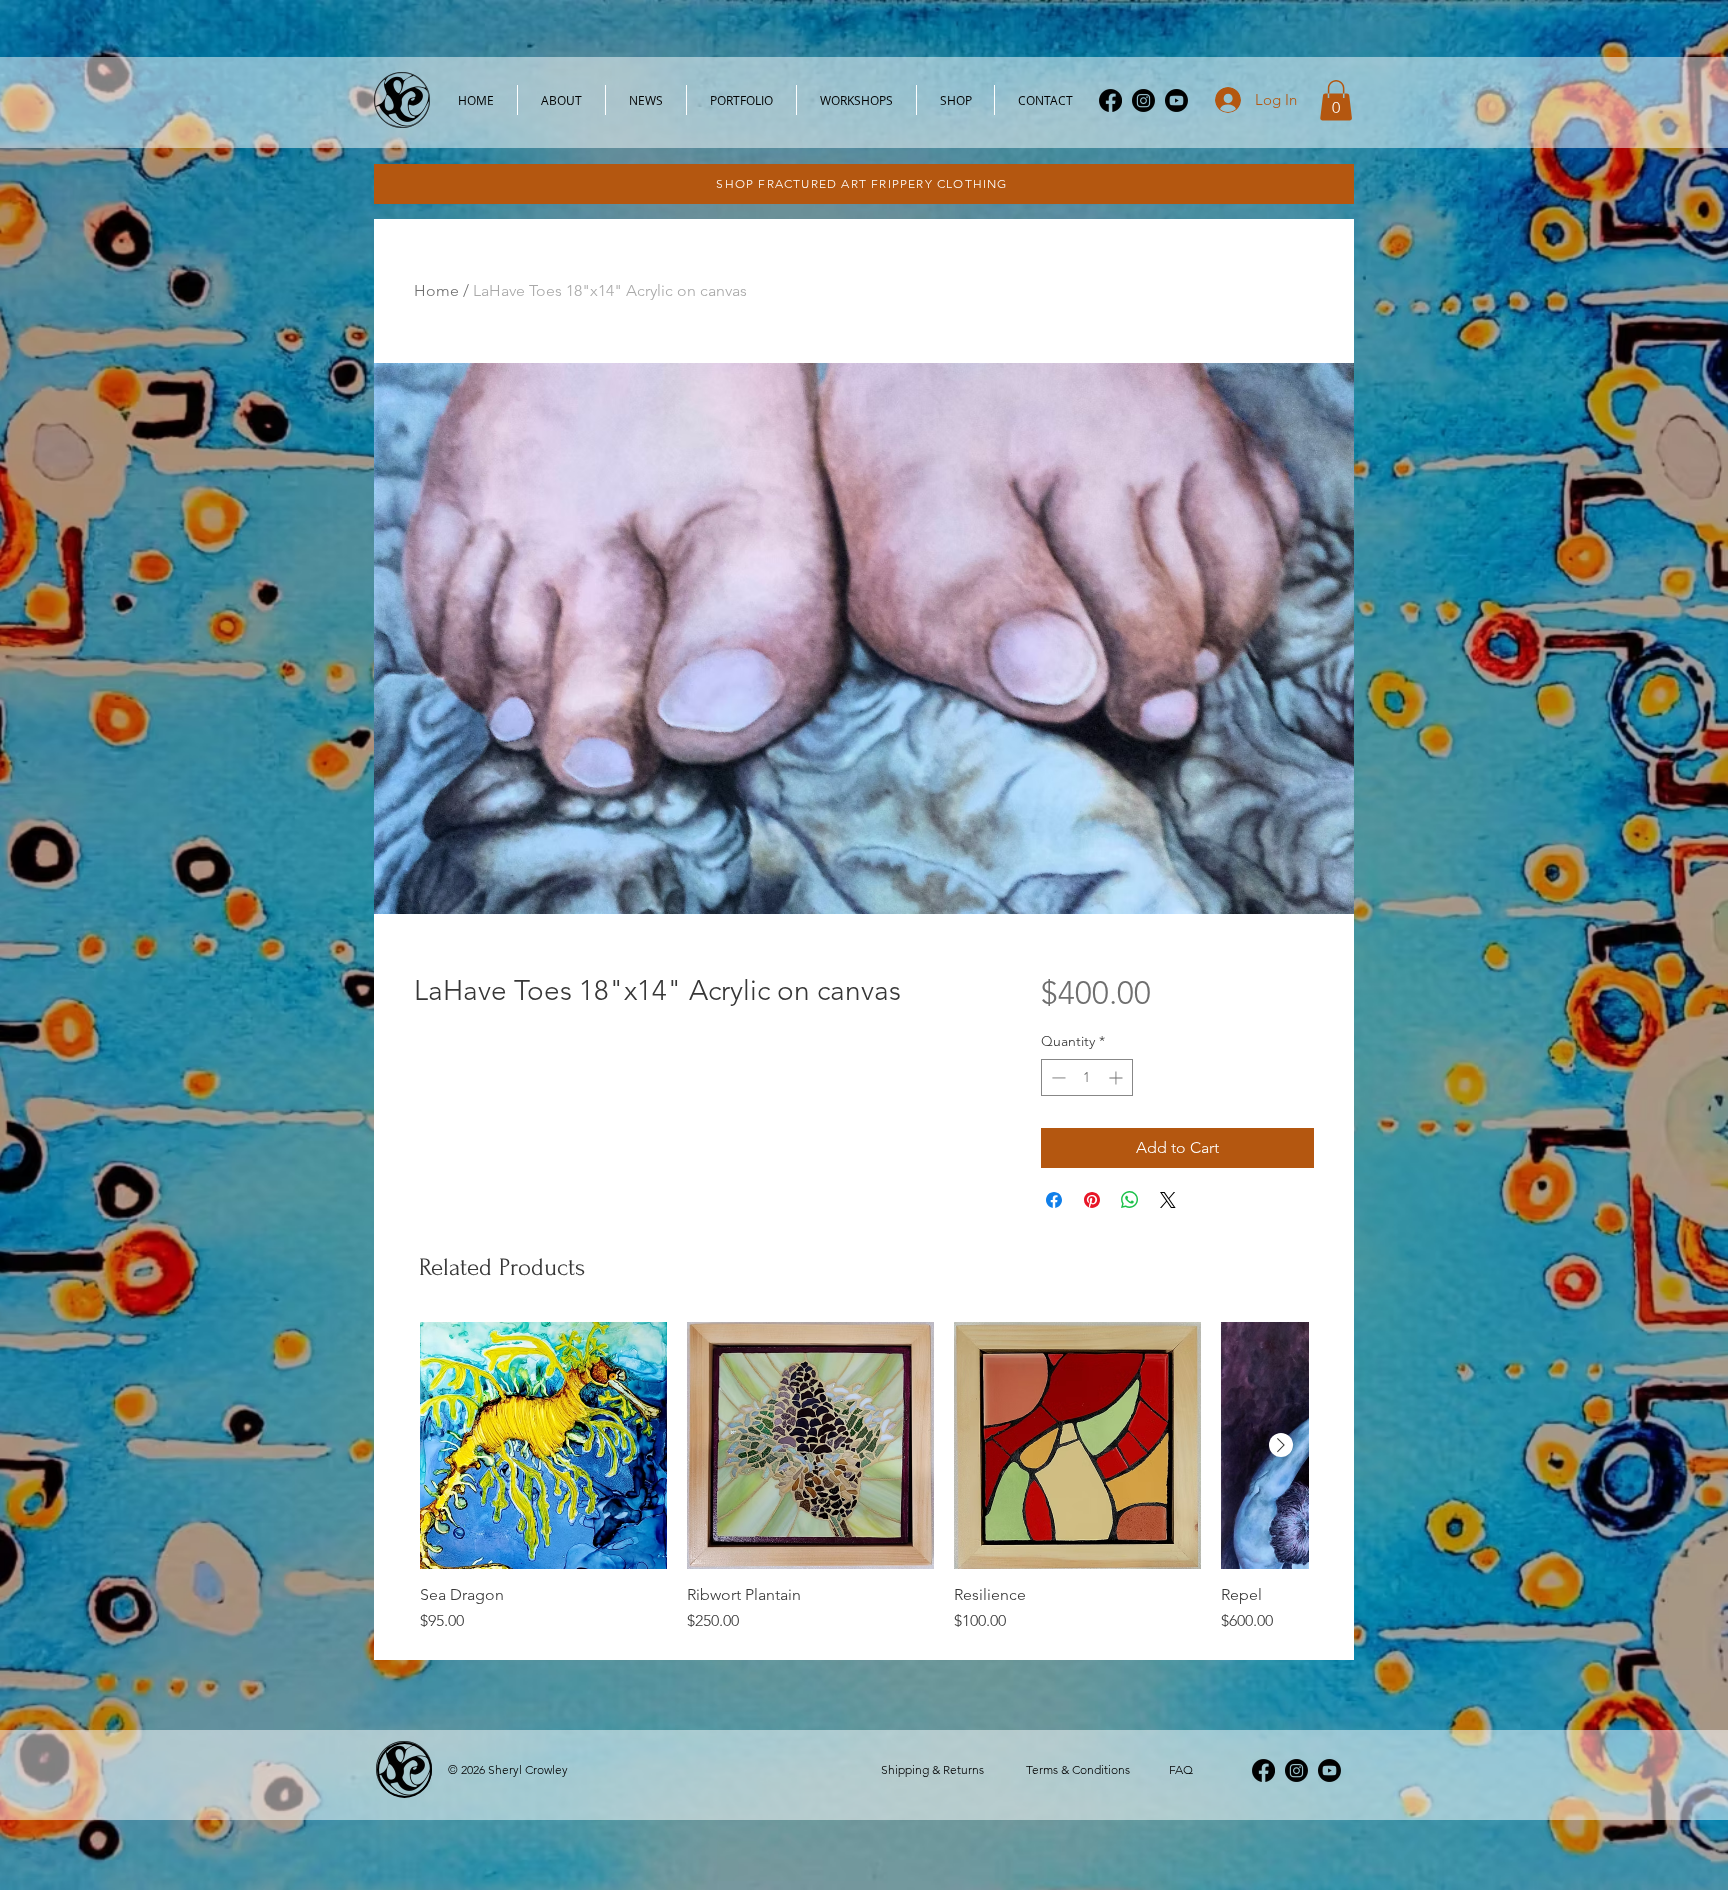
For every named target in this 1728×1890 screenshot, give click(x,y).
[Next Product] (1281, 1445)
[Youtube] (1176, 100)
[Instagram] (1143, 100)
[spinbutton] (1087, 1077)
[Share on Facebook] (1054, 1200)
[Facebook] (1110, 100)
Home (436, 290)
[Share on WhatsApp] (1130, 1200)
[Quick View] (543, 1445)
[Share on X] (1168, 1200)
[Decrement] (1056, 1077)
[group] (864, 1477)
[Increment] (1117, 1077)
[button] (1336, 100)
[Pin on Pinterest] (1092, 1200)
